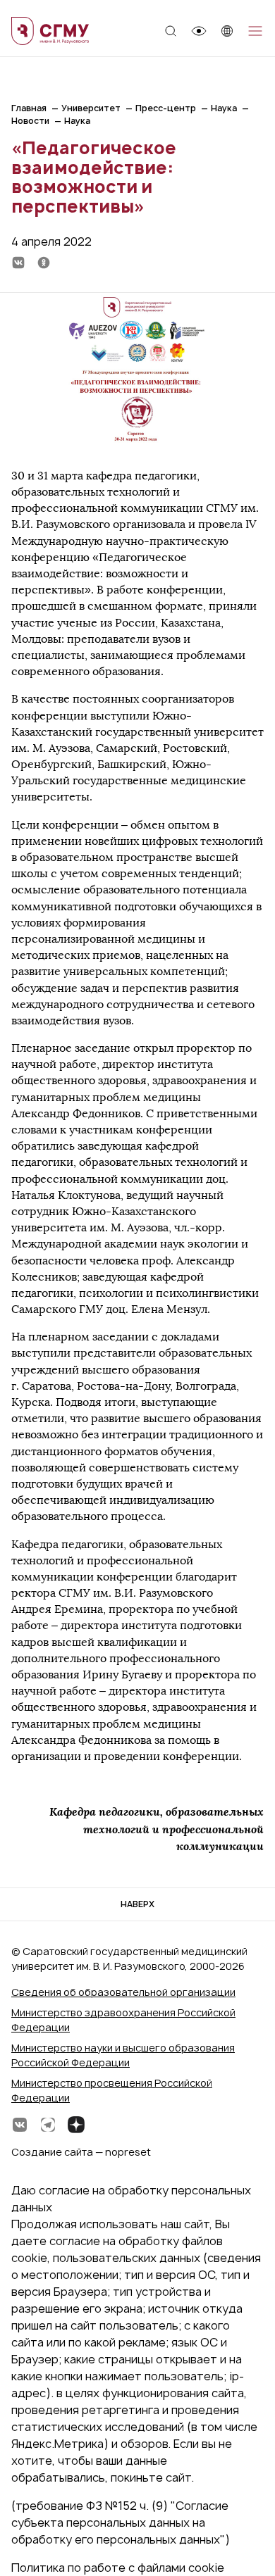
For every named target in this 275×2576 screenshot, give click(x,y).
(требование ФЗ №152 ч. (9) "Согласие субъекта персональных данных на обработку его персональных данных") (121, 2522)
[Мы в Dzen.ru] (76, 2125)
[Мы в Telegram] (48, 2125)
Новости (30, 121)
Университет (91, 108)
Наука (224, 108)
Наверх (137, 1904)
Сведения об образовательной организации (123, 1992)
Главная (29, 108)
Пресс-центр (166, 108)
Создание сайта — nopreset (81, 2152)
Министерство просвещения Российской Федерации (112, 2090)
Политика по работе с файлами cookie (118, 2568)
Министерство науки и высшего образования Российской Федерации (123, 2055)
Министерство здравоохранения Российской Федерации (123, 2020)
